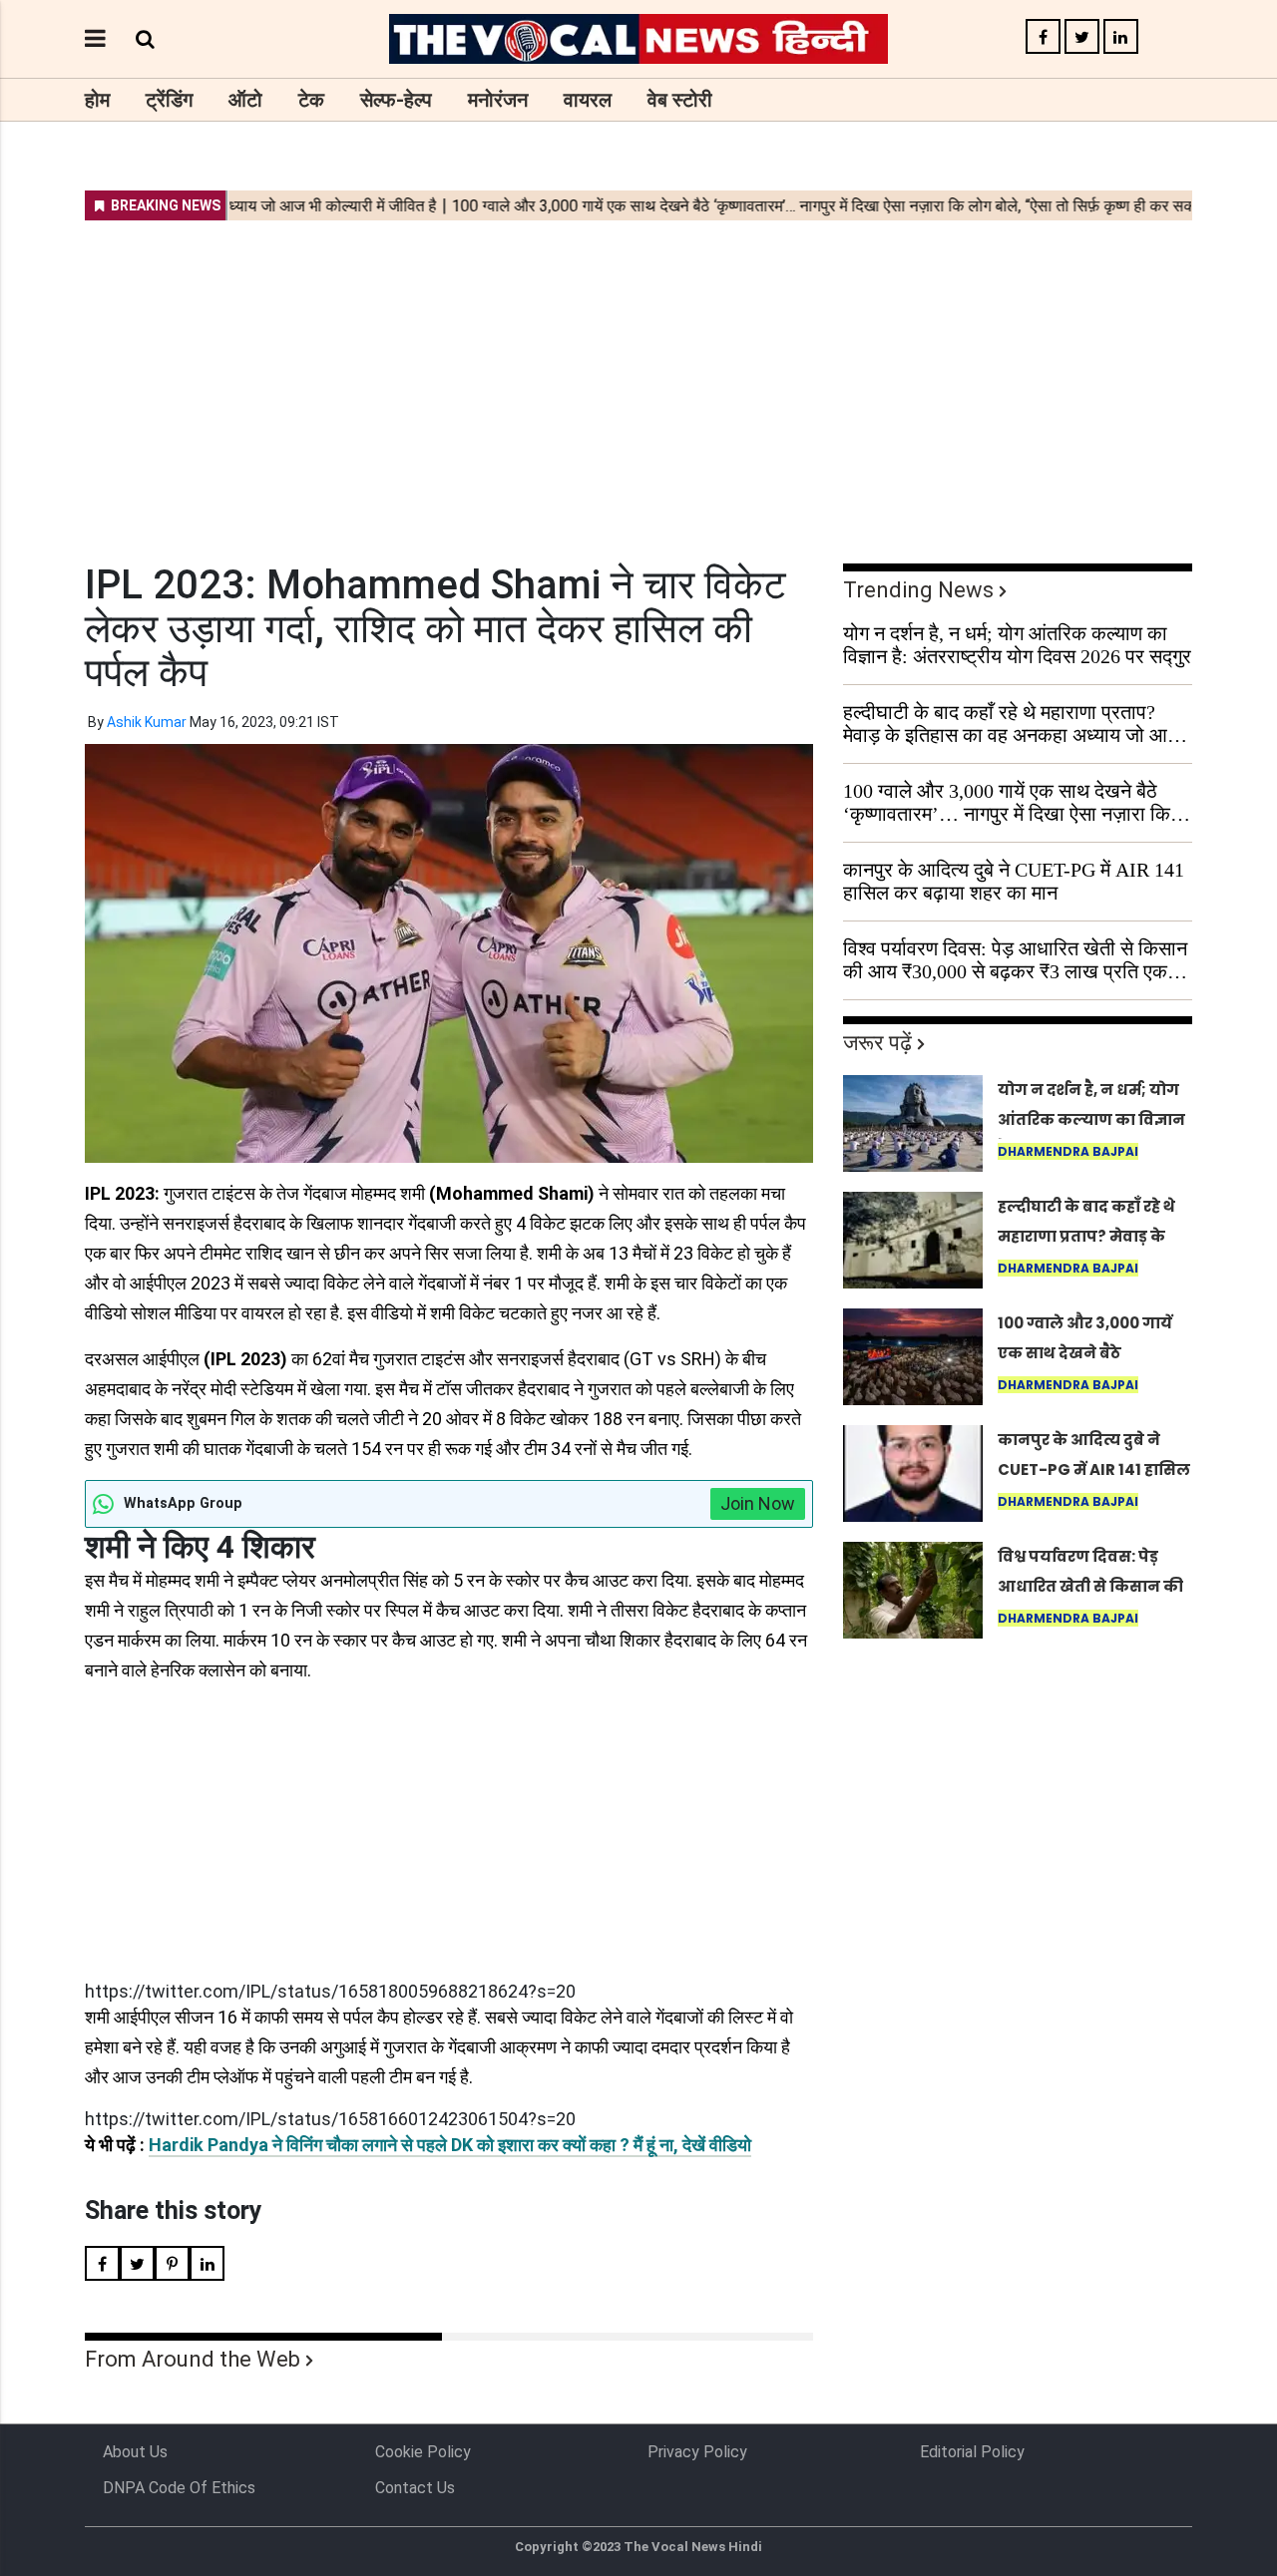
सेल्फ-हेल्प (396, 100)
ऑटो (245, 100)
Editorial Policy (972, 2452)
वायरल (588, 100)
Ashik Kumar (147, 722)
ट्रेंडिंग (169, 100)
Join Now (758, 1503)
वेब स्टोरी (680, 100)
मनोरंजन (498, 100)
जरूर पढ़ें (877, 1043)
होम (97, 100)
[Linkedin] (1121, 37)
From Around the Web (193, 2359)
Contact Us (415, 2488)
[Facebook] (1043, 37)
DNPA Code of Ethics (179, 2488)
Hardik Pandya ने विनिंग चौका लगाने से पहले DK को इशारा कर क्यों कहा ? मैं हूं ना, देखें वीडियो (450, 2145)
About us (135, 2452)
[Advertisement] (638, 379)
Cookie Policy (423, 2452)
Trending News (918, 590)
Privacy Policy (697, 2452)
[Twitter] (1082, 37)
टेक (311, 100)
